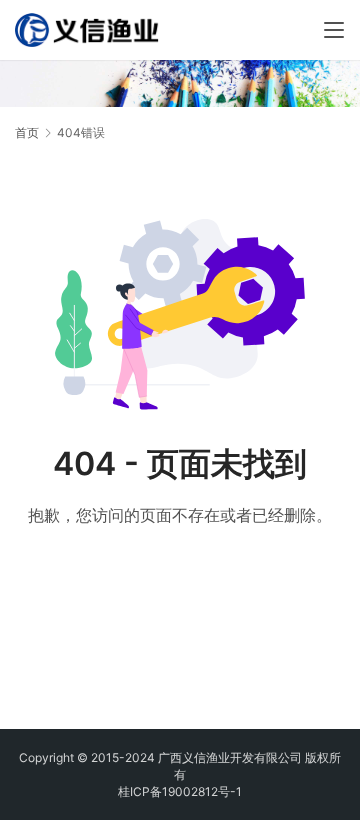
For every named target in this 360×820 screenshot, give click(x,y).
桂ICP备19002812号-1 (180, 791)
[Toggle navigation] (334, 30)
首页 (27, 132)
